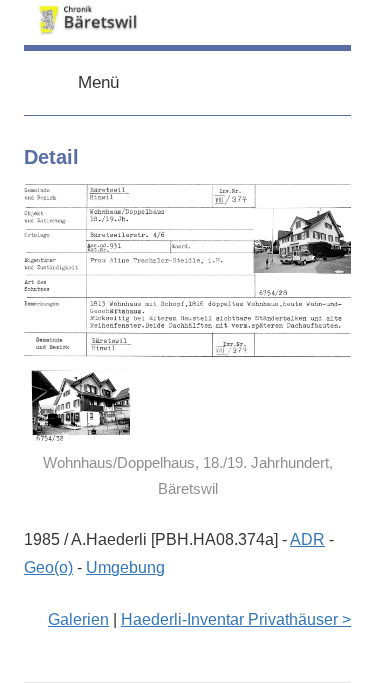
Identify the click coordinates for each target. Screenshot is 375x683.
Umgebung (125, 567)
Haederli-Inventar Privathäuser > (236, 619)
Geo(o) (48, 567)
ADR (307, 539)
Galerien (78, 619)
